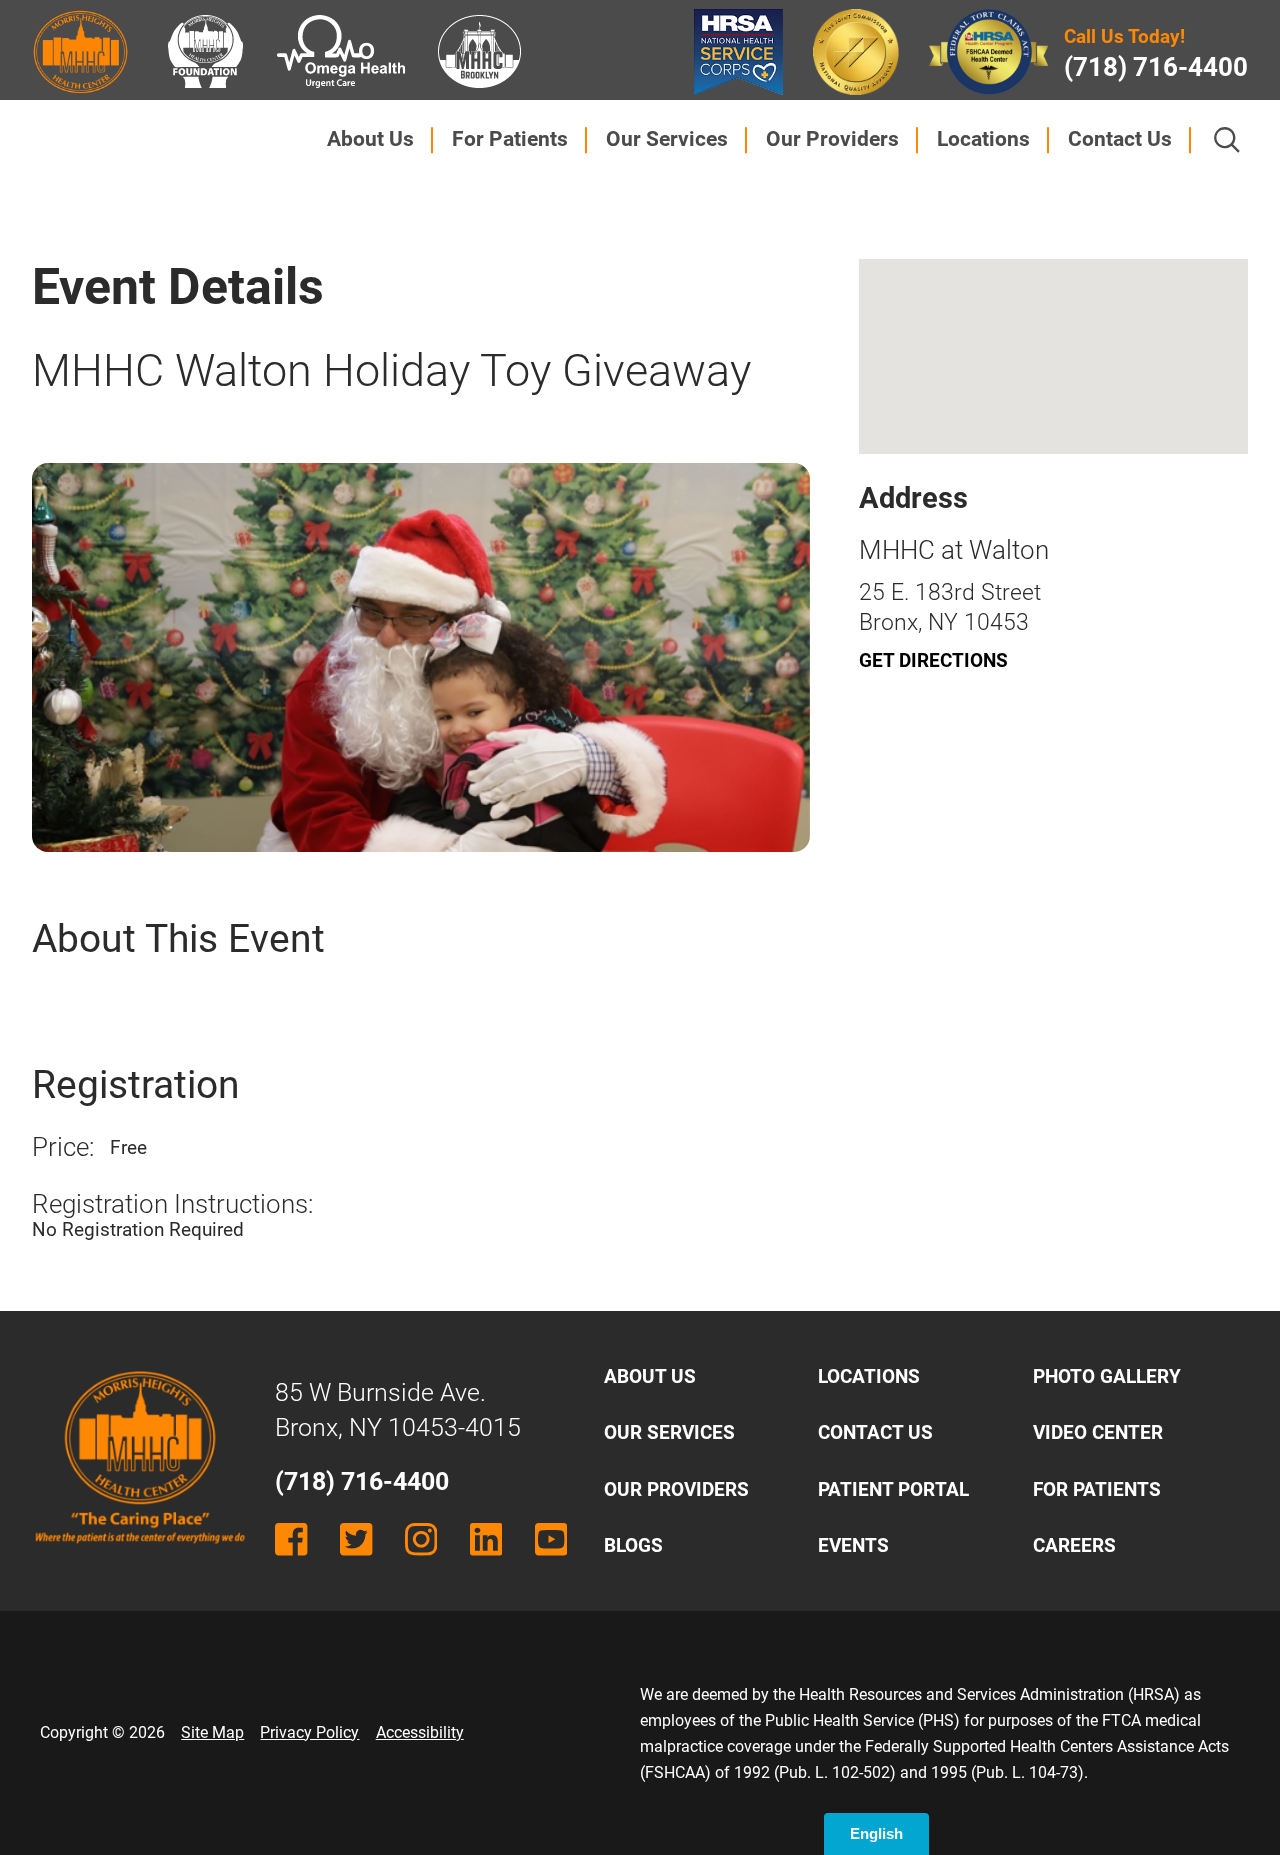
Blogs (633, 1545)
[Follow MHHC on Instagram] (421, 1539)
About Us (370, 139)
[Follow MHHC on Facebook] (291, 1539)
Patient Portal (893, 1489)
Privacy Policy (309, 1732)
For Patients (510, 139)
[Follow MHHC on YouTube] (551, 1539)
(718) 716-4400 (1156, 67)
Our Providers (832, 139)
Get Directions (933, 660)
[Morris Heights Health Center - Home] (140, 1559)
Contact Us (1120, 139)
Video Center (1098, 1432)
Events (853, 1545)
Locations (983, 139)
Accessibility (420, 1732)
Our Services (667, 139)
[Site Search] (1227, 140)
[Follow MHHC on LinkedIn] (486, 1539)
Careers (1074, 1545)
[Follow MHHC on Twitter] (356, 1539)
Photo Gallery (1107, 1376)
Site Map (212, 1732)
